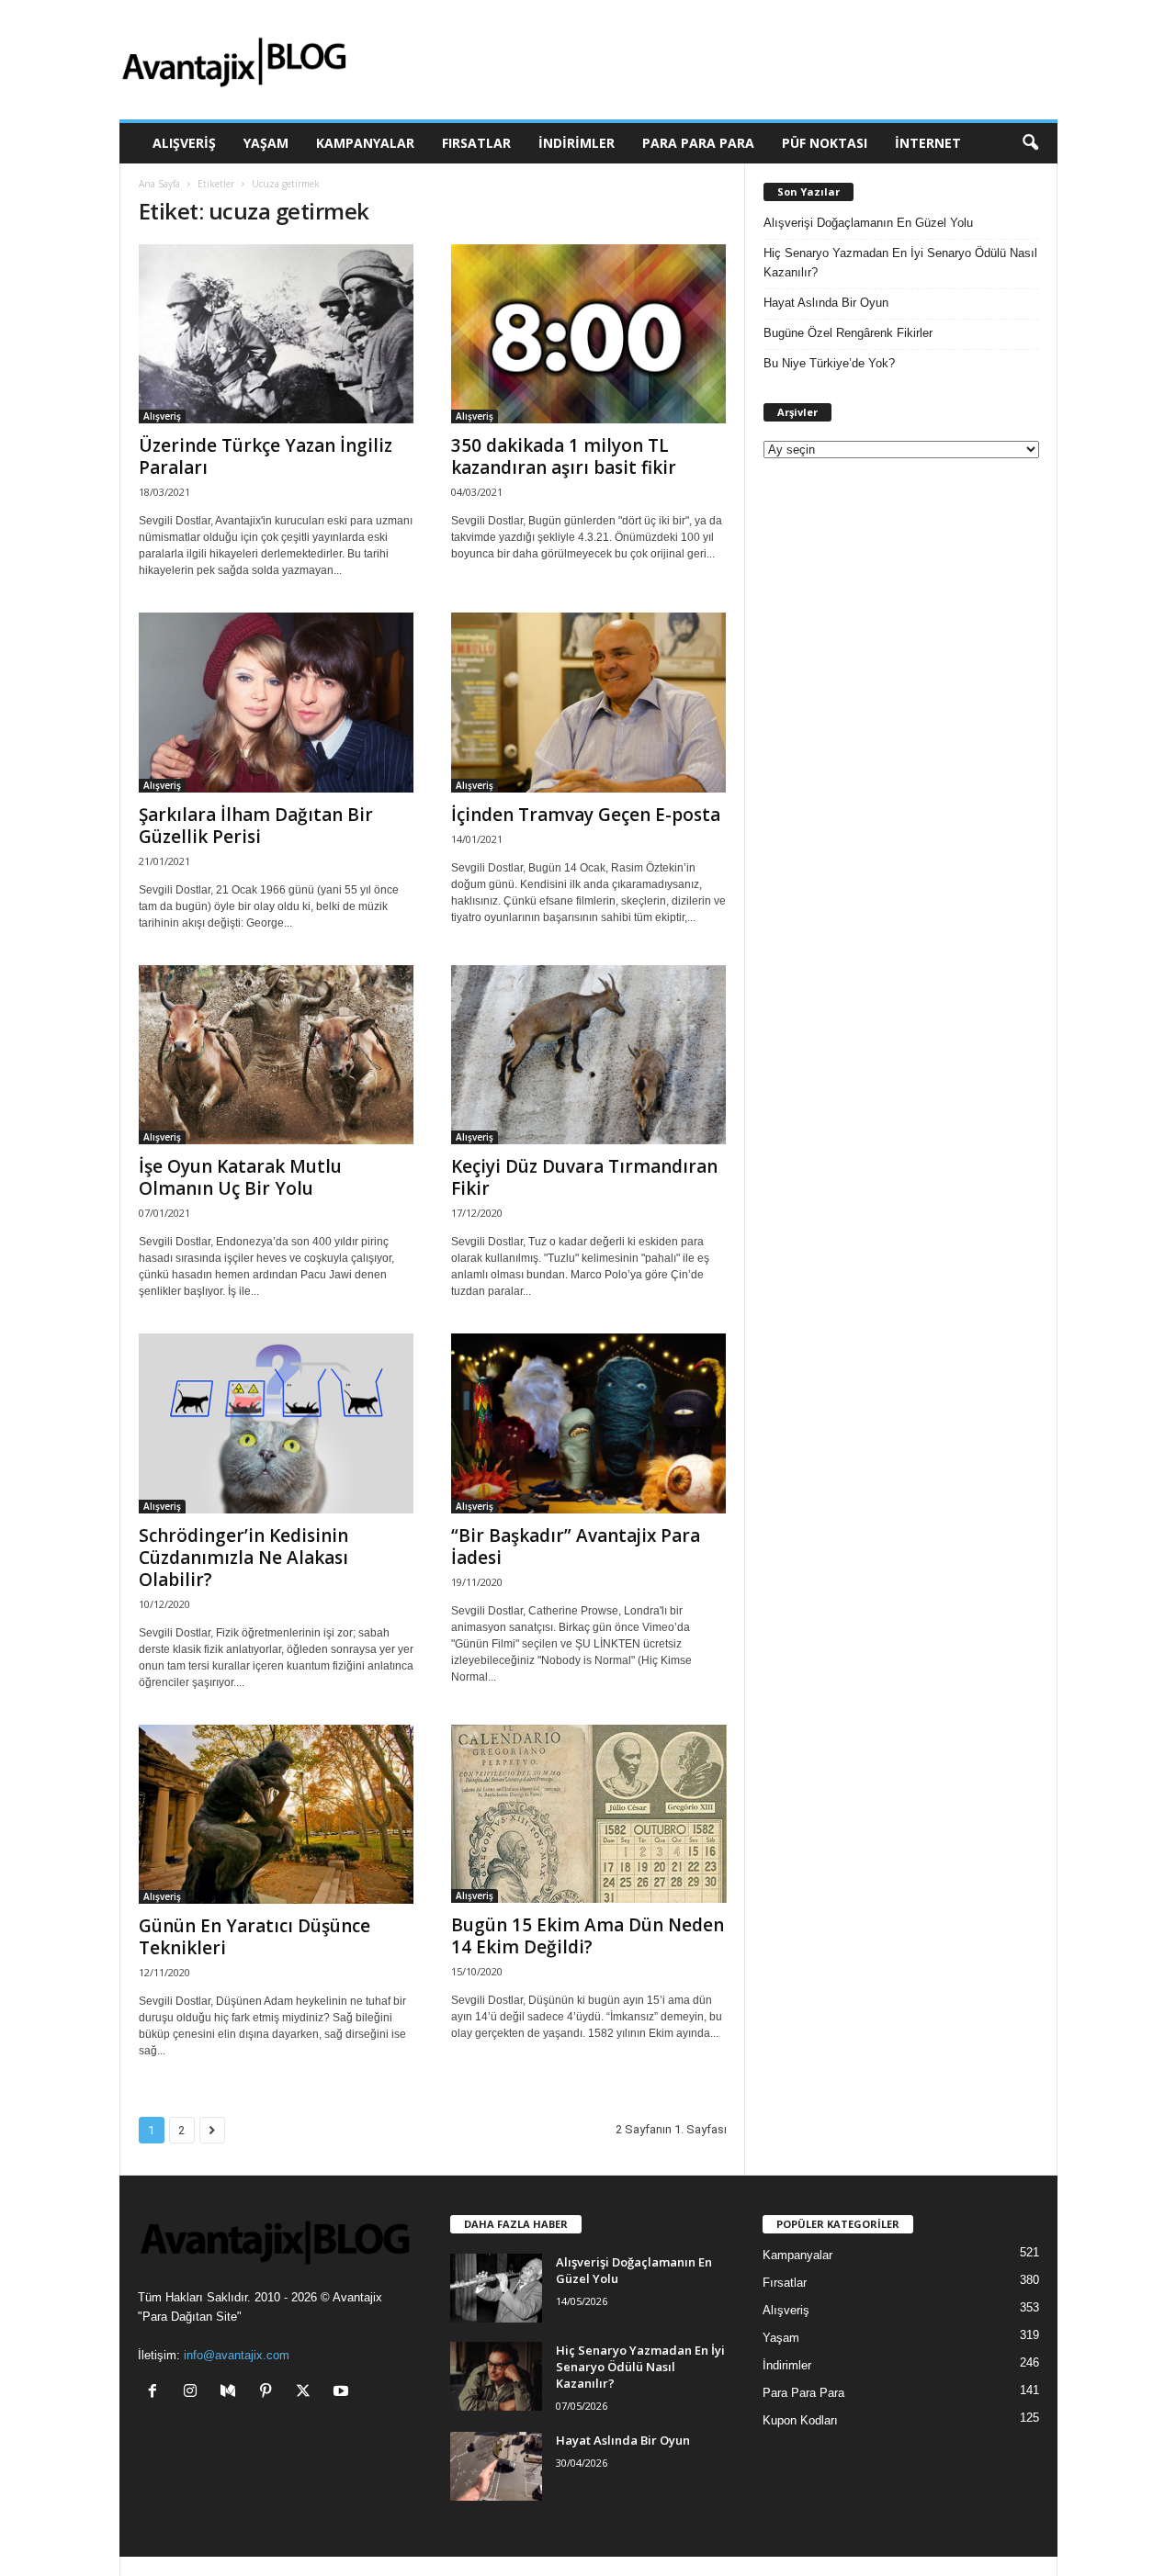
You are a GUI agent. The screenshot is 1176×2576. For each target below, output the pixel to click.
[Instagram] (194, 2393)
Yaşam (266, 143)
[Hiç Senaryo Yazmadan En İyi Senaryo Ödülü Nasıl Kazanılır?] (496, 2376)
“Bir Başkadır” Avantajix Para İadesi (576, 1547)
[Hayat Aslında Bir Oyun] (496, 2466)
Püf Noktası (825, 143)
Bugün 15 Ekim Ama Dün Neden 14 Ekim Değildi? (588, 1936)
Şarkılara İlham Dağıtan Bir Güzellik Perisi (256, 826)
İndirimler (577, 143)
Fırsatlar (476, 143)
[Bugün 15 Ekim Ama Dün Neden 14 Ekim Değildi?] (589, 1814)
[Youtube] (343, 2393)
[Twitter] (307, 2393)
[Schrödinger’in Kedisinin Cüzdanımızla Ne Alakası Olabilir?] (277, 1423)
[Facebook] (157, 2393)
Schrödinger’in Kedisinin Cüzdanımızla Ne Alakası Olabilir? (243, 1558)
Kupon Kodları (800, 2420)
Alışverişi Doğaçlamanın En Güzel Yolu (868, 223)
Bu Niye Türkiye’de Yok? (829, 363)
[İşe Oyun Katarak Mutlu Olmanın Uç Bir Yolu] (277, 1055)
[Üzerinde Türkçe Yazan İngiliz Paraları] (277, 334)
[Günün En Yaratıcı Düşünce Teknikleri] (277, 1814)
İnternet (928, 143)
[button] (1030, 143)
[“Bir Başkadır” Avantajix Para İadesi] (589, 1423)
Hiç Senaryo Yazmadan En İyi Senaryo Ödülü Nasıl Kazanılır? (900, 263)
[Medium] (232, 2393)
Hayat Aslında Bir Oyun (826, 303)
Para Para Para (698, 143)
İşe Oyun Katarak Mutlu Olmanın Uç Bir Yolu (240, 1177)
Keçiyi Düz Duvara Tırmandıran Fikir (584, 1177)
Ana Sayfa (159, 184)
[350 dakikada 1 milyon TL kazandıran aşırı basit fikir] (589, 334)
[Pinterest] (270, 2393)
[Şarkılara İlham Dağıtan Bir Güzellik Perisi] (277, 702)
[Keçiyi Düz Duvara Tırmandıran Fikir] (589, 1055)
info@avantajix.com (237, 2355)
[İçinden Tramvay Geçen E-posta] (589, 702)
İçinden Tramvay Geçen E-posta (586, 815)
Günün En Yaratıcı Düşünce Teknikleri (254, 1937)
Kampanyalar (365, 143)
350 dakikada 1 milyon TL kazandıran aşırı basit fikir (564, 456)
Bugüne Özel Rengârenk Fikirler (848, 333)
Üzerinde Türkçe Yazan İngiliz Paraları (266, 456)
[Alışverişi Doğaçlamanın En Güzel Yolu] (496, 2288)
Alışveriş (184, 143)
